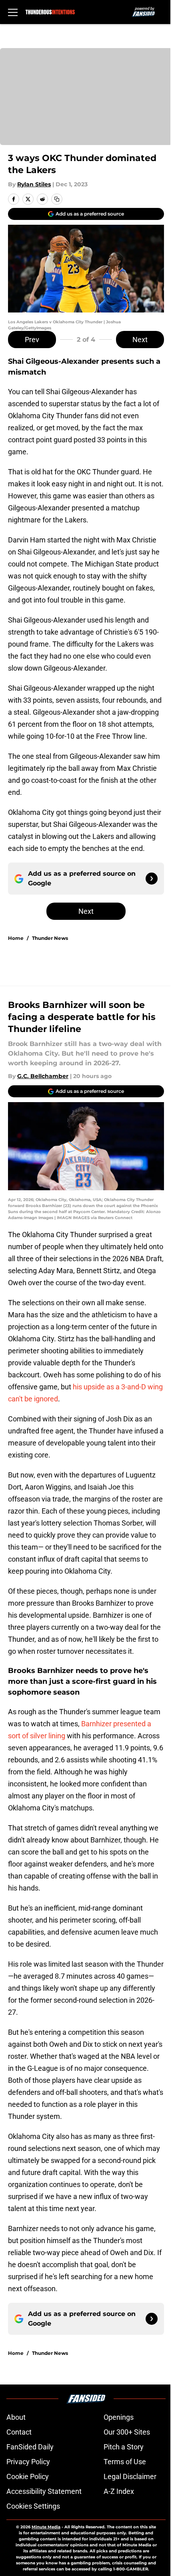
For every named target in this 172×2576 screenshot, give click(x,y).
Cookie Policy (28, 2476)
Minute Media (46, 2527)
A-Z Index (119, 2491)
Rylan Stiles (34, 184)
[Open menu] (13, 12)
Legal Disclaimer (130, 2476)
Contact (19, 2432)
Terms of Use (125, 2462)
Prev (32, 340)
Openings (119, 2417)
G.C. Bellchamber (43, 1076)
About (16, 2417)
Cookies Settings (33, 2506)
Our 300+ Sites (127, 2432)
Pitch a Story (124, 2447)
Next (140, 340)
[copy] (57, 199)
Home (16, 938)
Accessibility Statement (44, 2491)
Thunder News (50, 938)
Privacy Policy (28, 2462)
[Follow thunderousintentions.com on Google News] (152, 879)
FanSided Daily (30, 2447)
